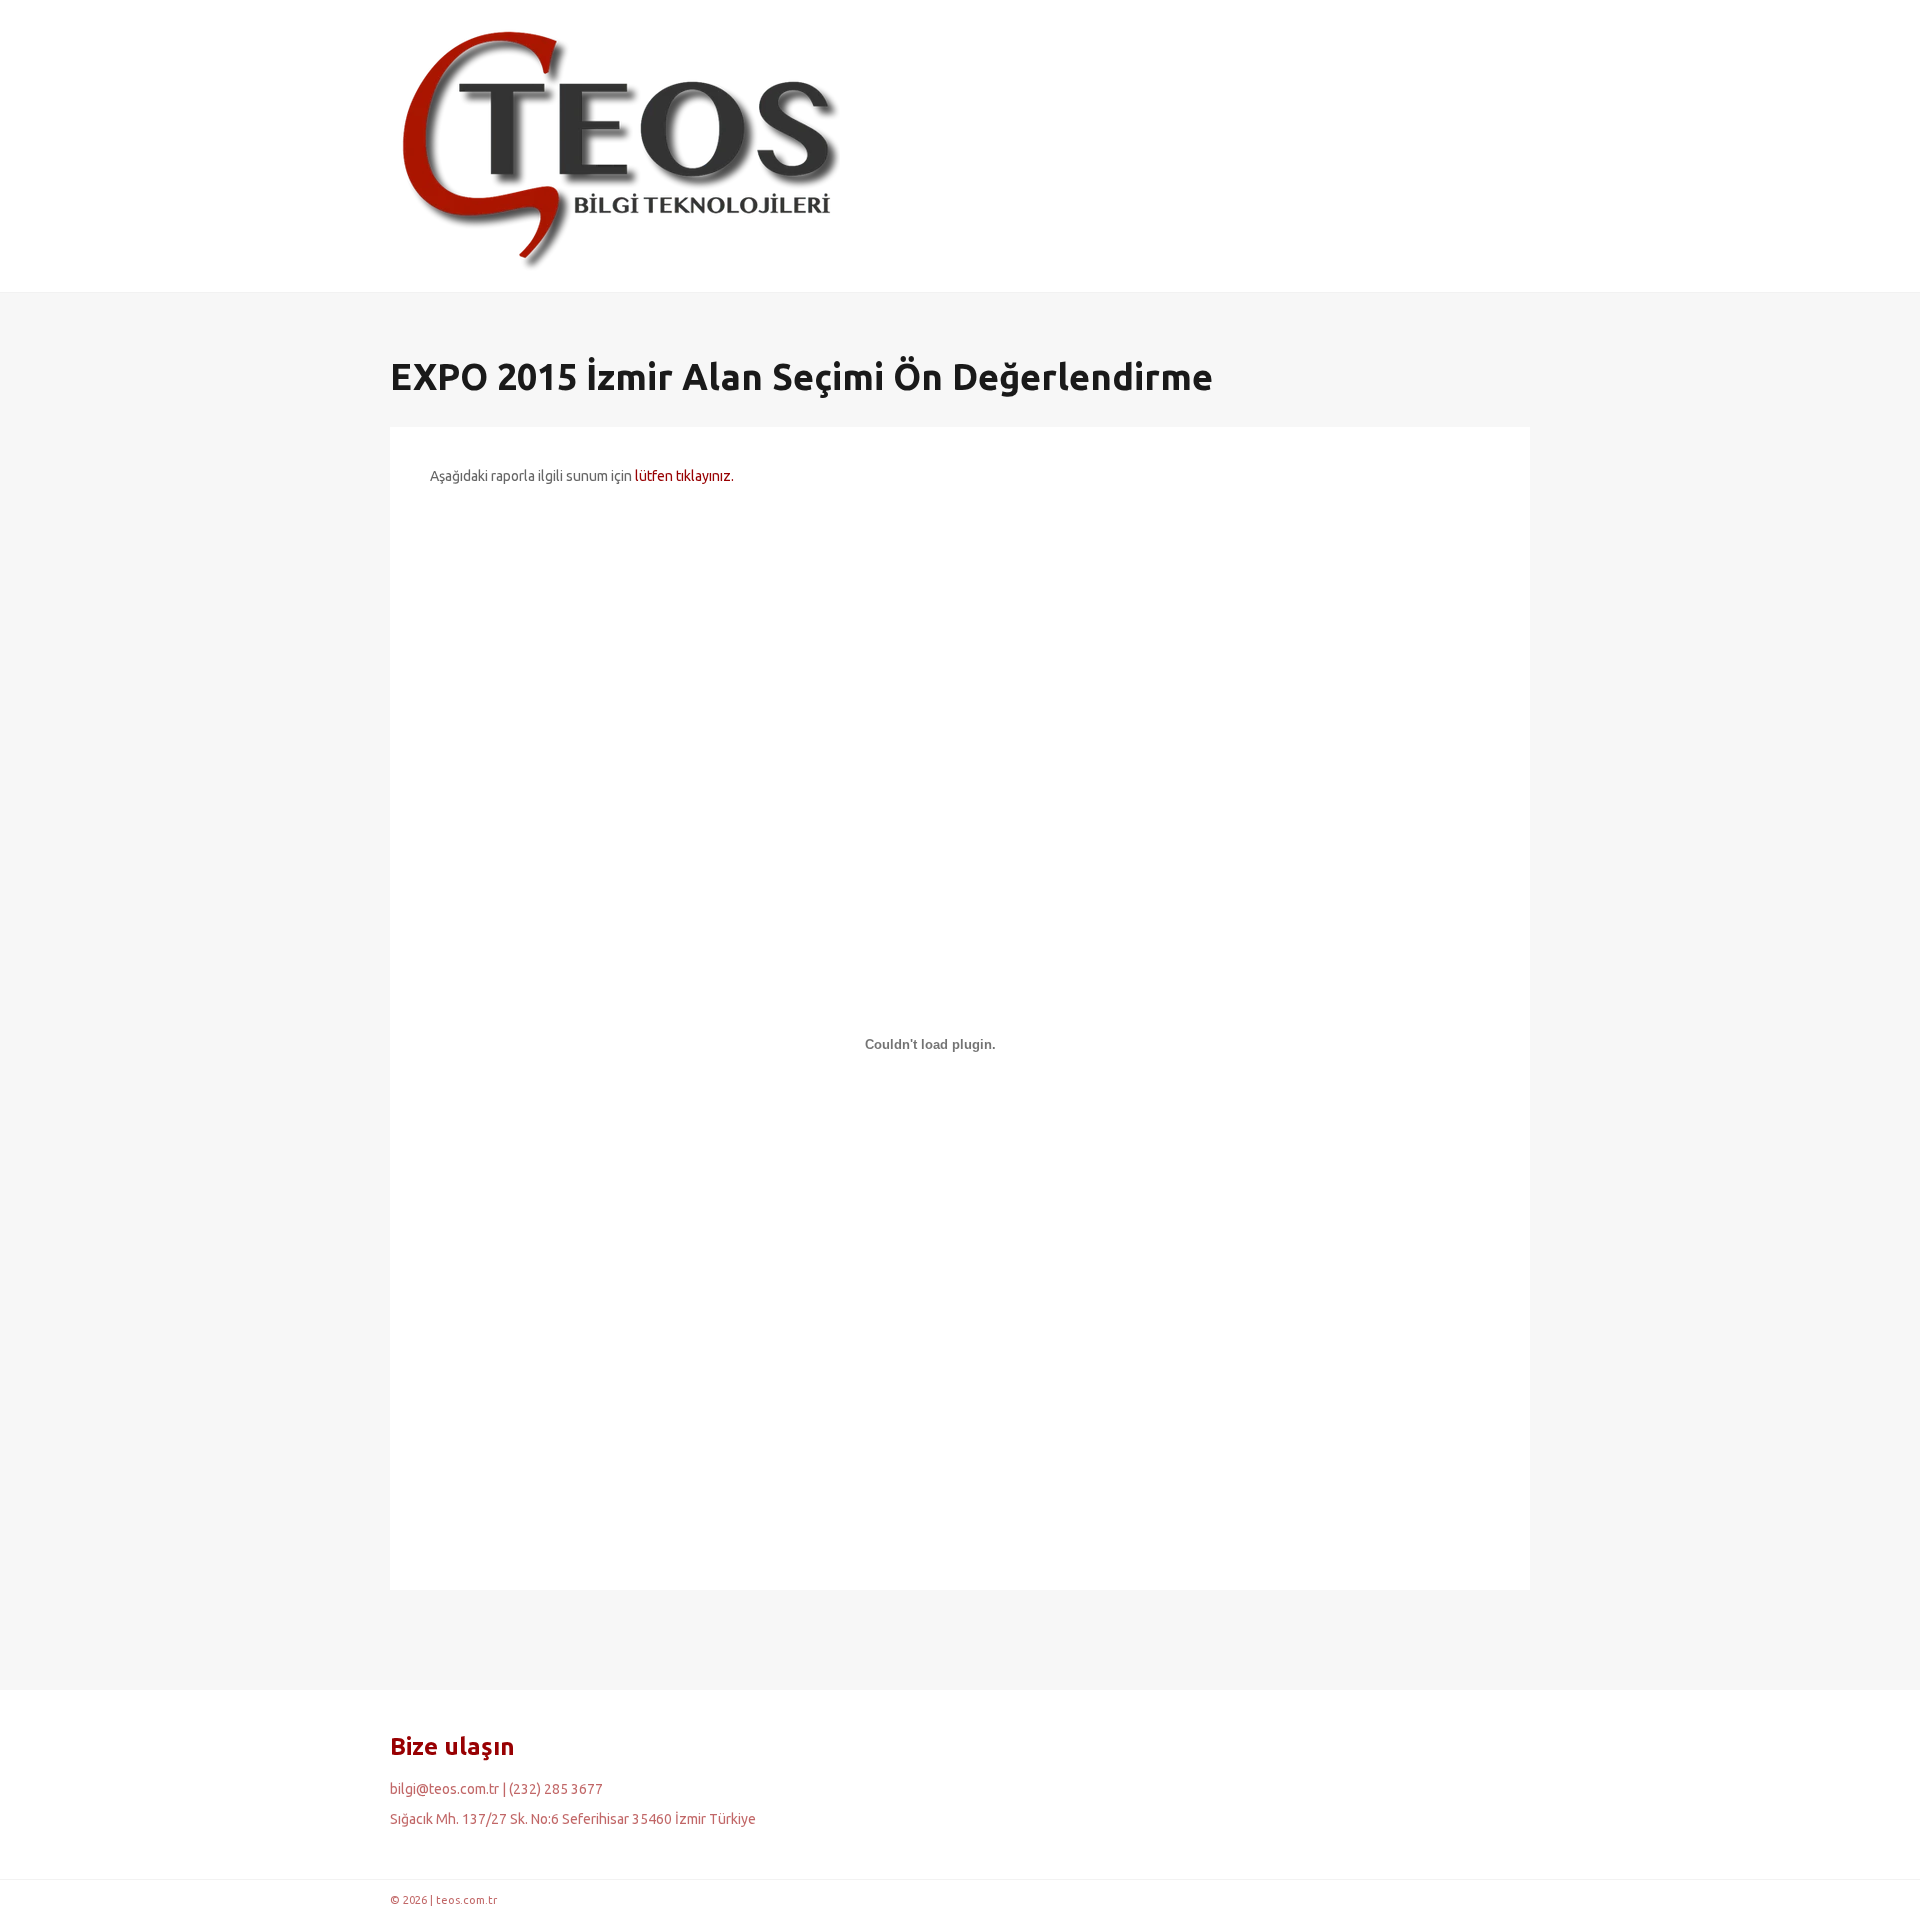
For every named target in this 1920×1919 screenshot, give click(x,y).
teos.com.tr (466, 1900)
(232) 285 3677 (556, 1789)
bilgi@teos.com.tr (444, 1789)
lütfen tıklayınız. (684, 476)
